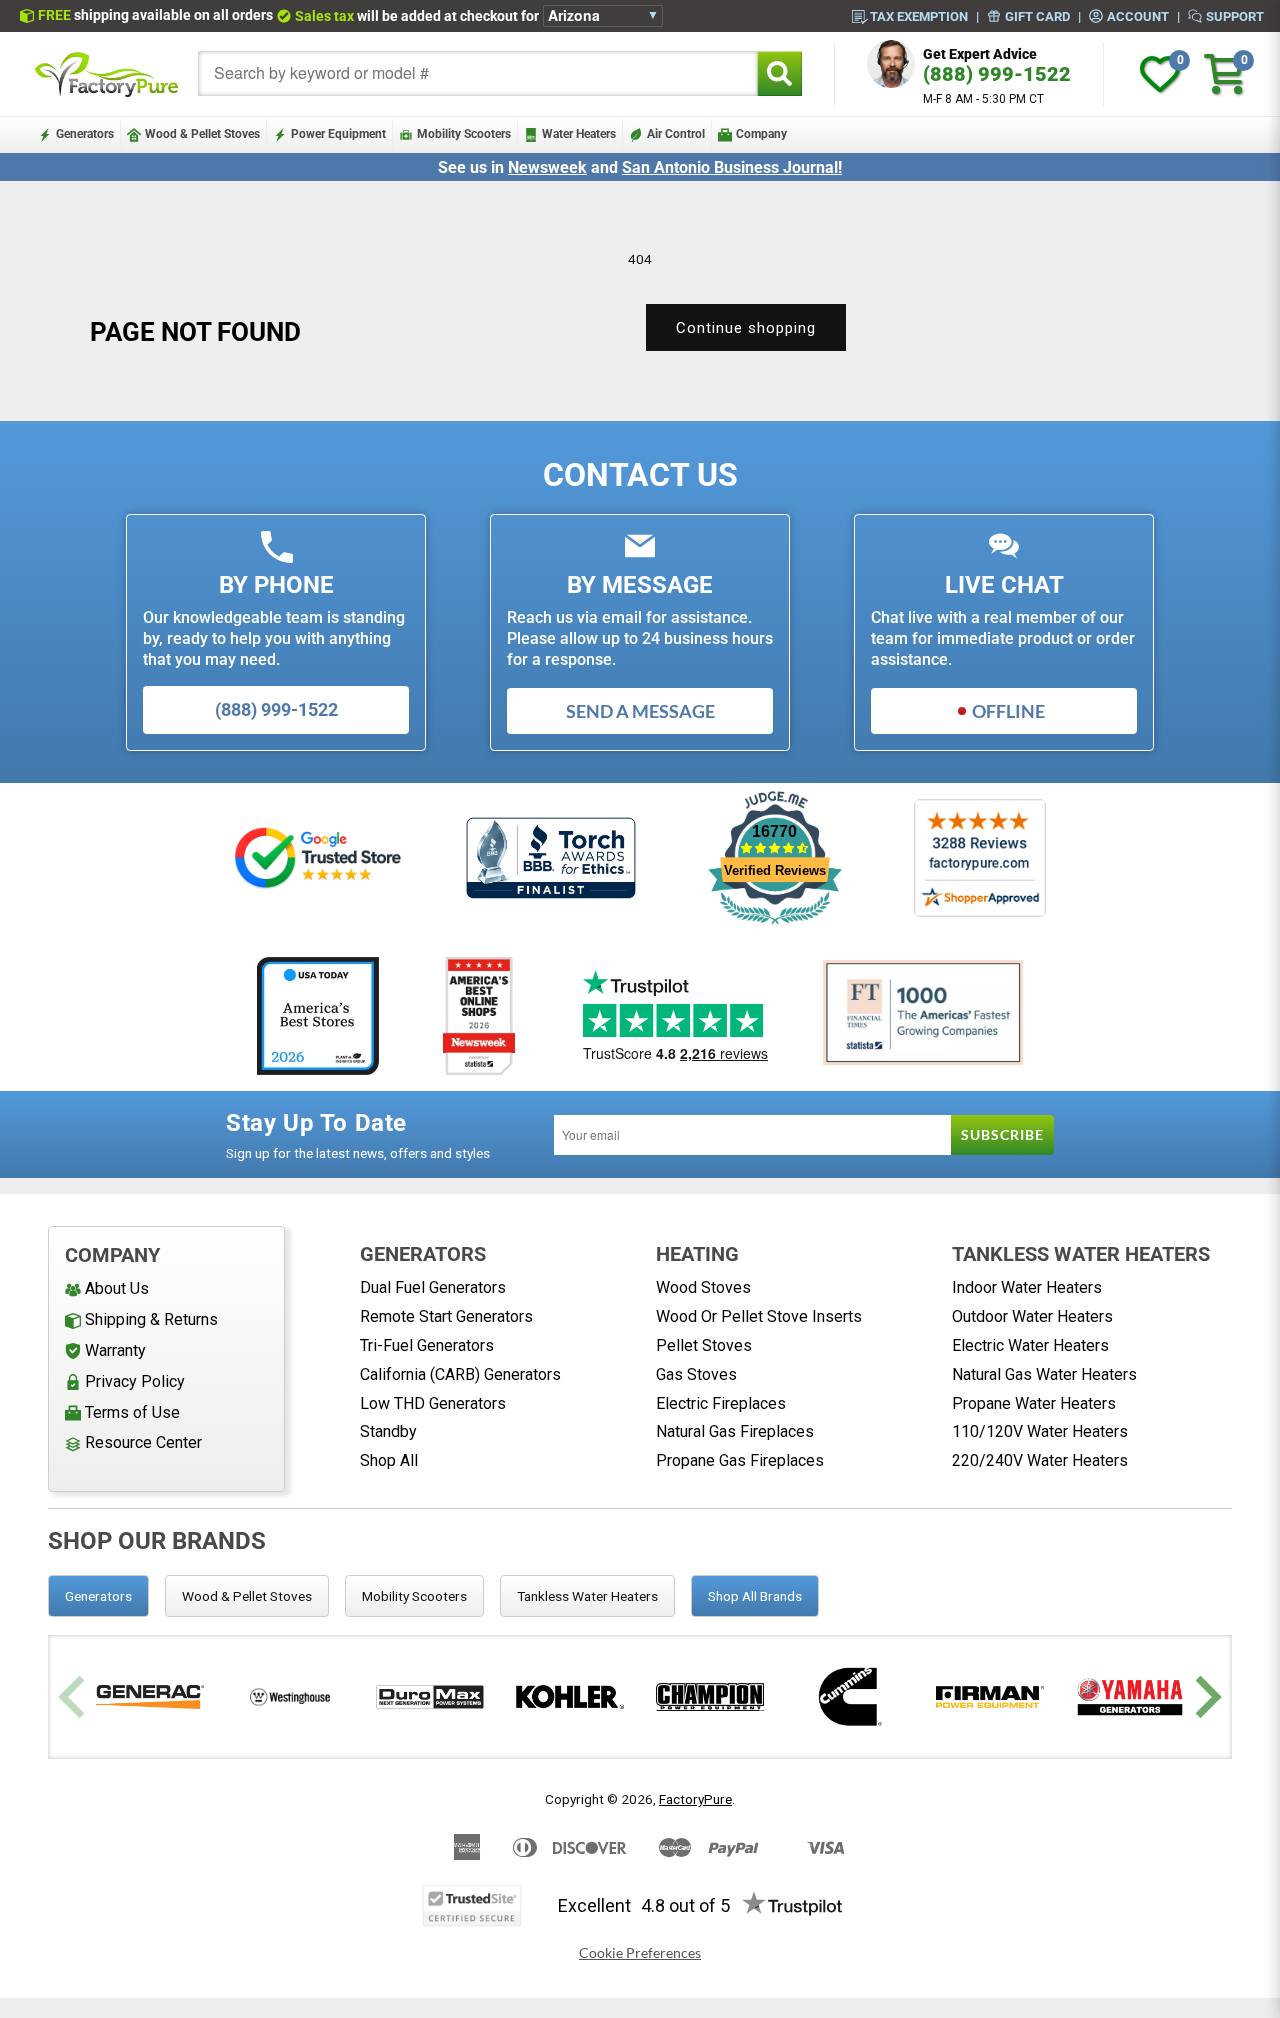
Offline (1008, 711)
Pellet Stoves (704, 1345)
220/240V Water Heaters (1040, 1460)
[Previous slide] (74, 1697)
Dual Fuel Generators (433, 1287)
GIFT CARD (1037, 16)
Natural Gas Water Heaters (1044, 1374)
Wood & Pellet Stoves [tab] (247, 1596)
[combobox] (478, 73)
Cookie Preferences (640, 1953)
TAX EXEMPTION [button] (919, 16)
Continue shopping (746, 328)
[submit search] (779, 73)
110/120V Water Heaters (1040, 1431)
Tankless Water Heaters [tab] (587, 1596)
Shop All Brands (755, 1596)
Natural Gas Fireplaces (735, 1431)
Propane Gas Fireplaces (740, 1460)
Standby (388, 1431)
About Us (117, 1288)
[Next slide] (1205, 1697)
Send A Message (640, 711)
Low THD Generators (433, 1403)
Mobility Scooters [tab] (414, 1596)
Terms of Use (132, 1412)
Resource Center (143, 1442)
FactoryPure (695, 1799)
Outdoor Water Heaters (1032, 1316)
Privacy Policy (135, 1381)
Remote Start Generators (446, 1316)
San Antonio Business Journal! (732, 167)
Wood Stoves (703, 1287)
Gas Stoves (696, 1374)
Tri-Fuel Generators (427, 1345)
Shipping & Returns (151, 1319)
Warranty (115, 1350)
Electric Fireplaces (721, 1403)
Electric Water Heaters (1030, 1345)
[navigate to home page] (107, 74)
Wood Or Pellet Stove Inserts (759, 1316)
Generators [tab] (98, 1596)
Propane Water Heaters (1034, 1403)
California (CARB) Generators (460, 1374)
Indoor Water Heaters (1027, 1287)
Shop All (389, 1460)
